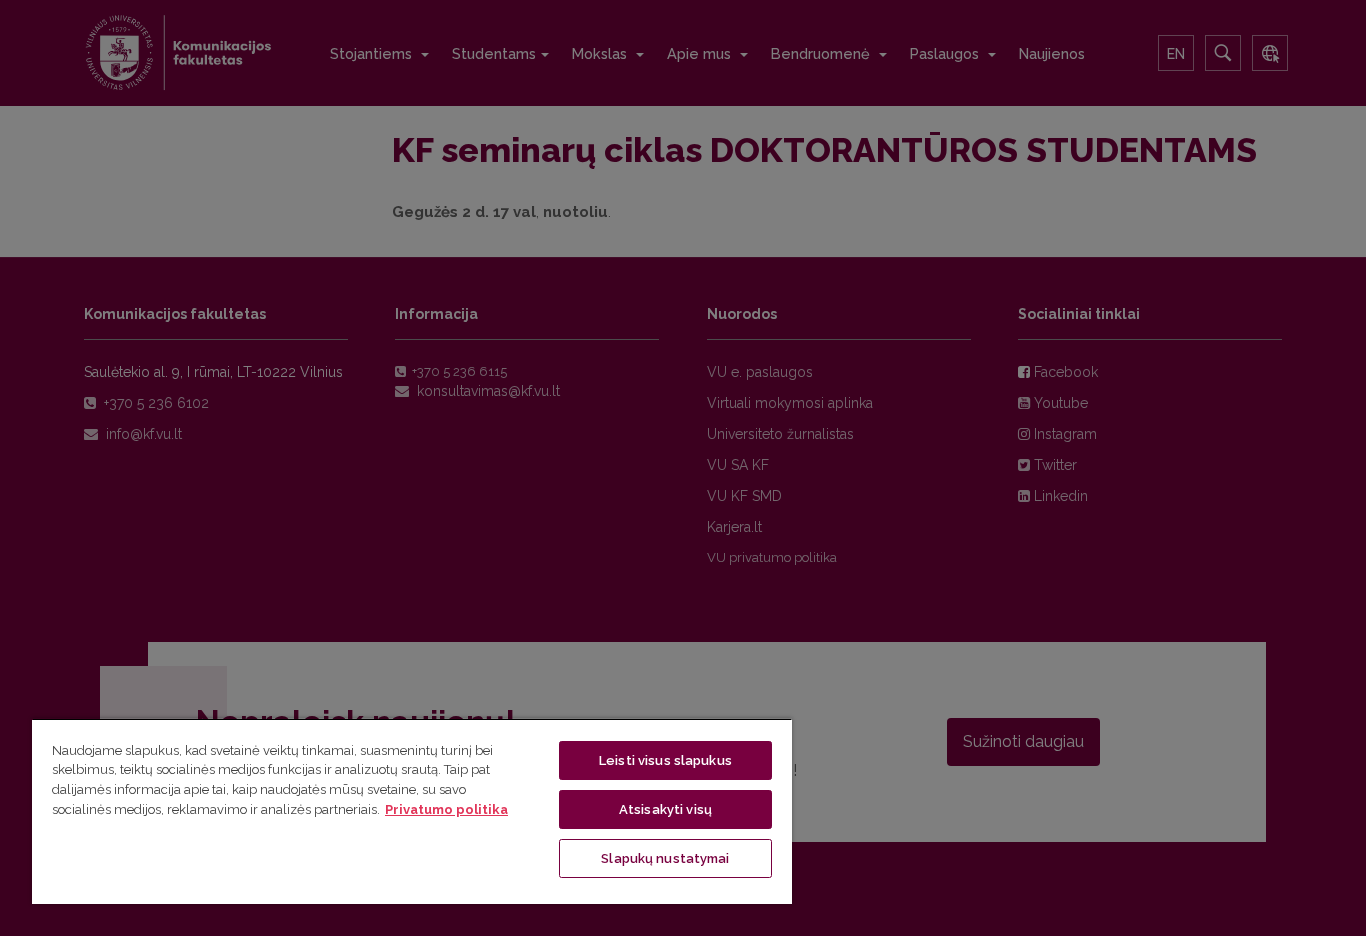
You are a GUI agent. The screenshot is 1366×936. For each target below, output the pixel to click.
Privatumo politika (446, 809)
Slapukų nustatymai (665, 858)
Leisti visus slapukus (665, 760)
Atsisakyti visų (665, 809)
